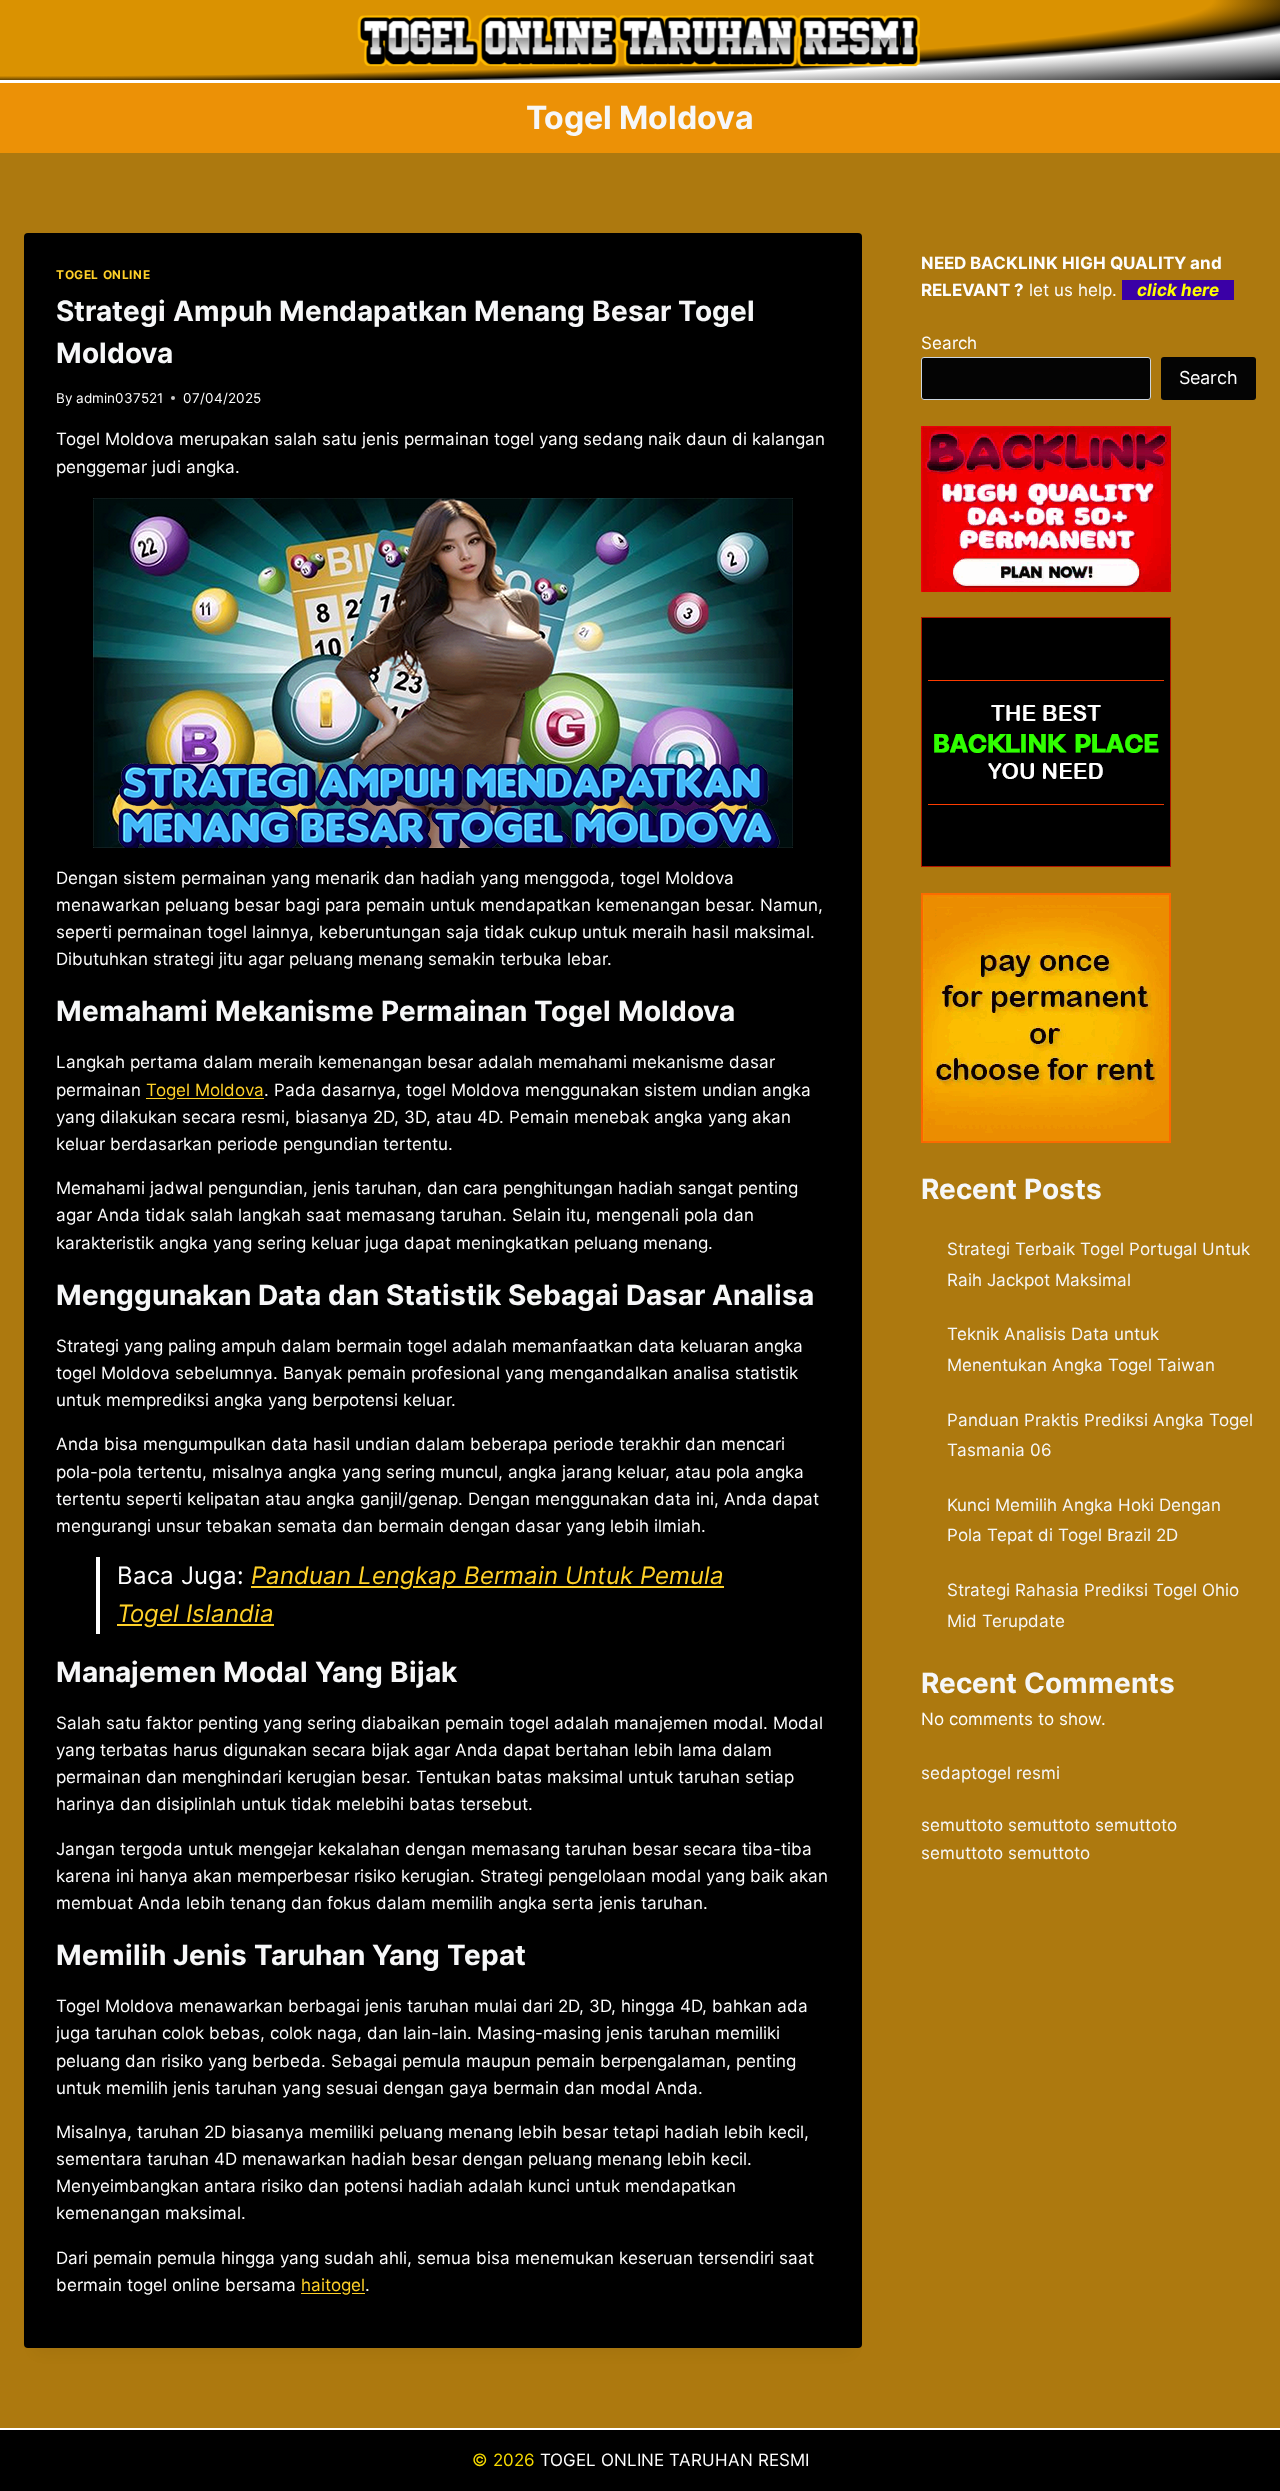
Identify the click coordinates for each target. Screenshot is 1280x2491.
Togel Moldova (205, 1090)
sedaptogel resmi (990, 1773)
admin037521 (119, 398)
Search (949, 343)
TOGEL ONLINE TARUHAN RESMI (674, 2460)
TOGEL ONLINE (103, 274)
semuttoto (962, 1825)
